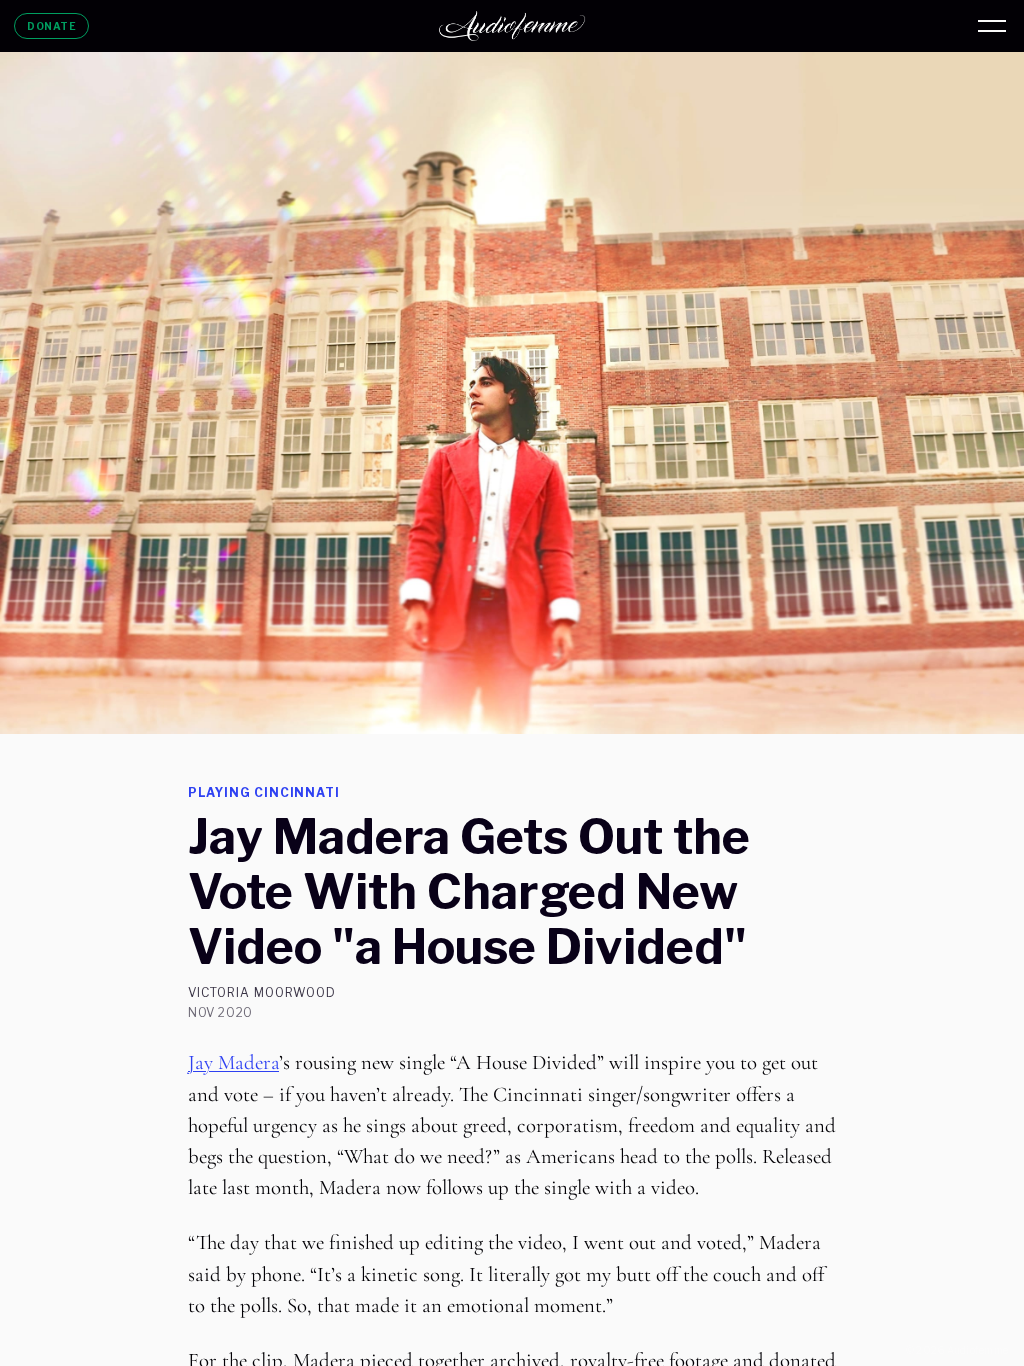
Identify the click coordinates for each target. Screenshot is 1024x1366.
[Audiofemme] (512, 26)
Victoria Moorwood (262, 993)
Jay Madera (233, 1062)
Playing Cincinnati (264, 792)
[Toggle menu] (992, 26)
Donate (51, 26)
